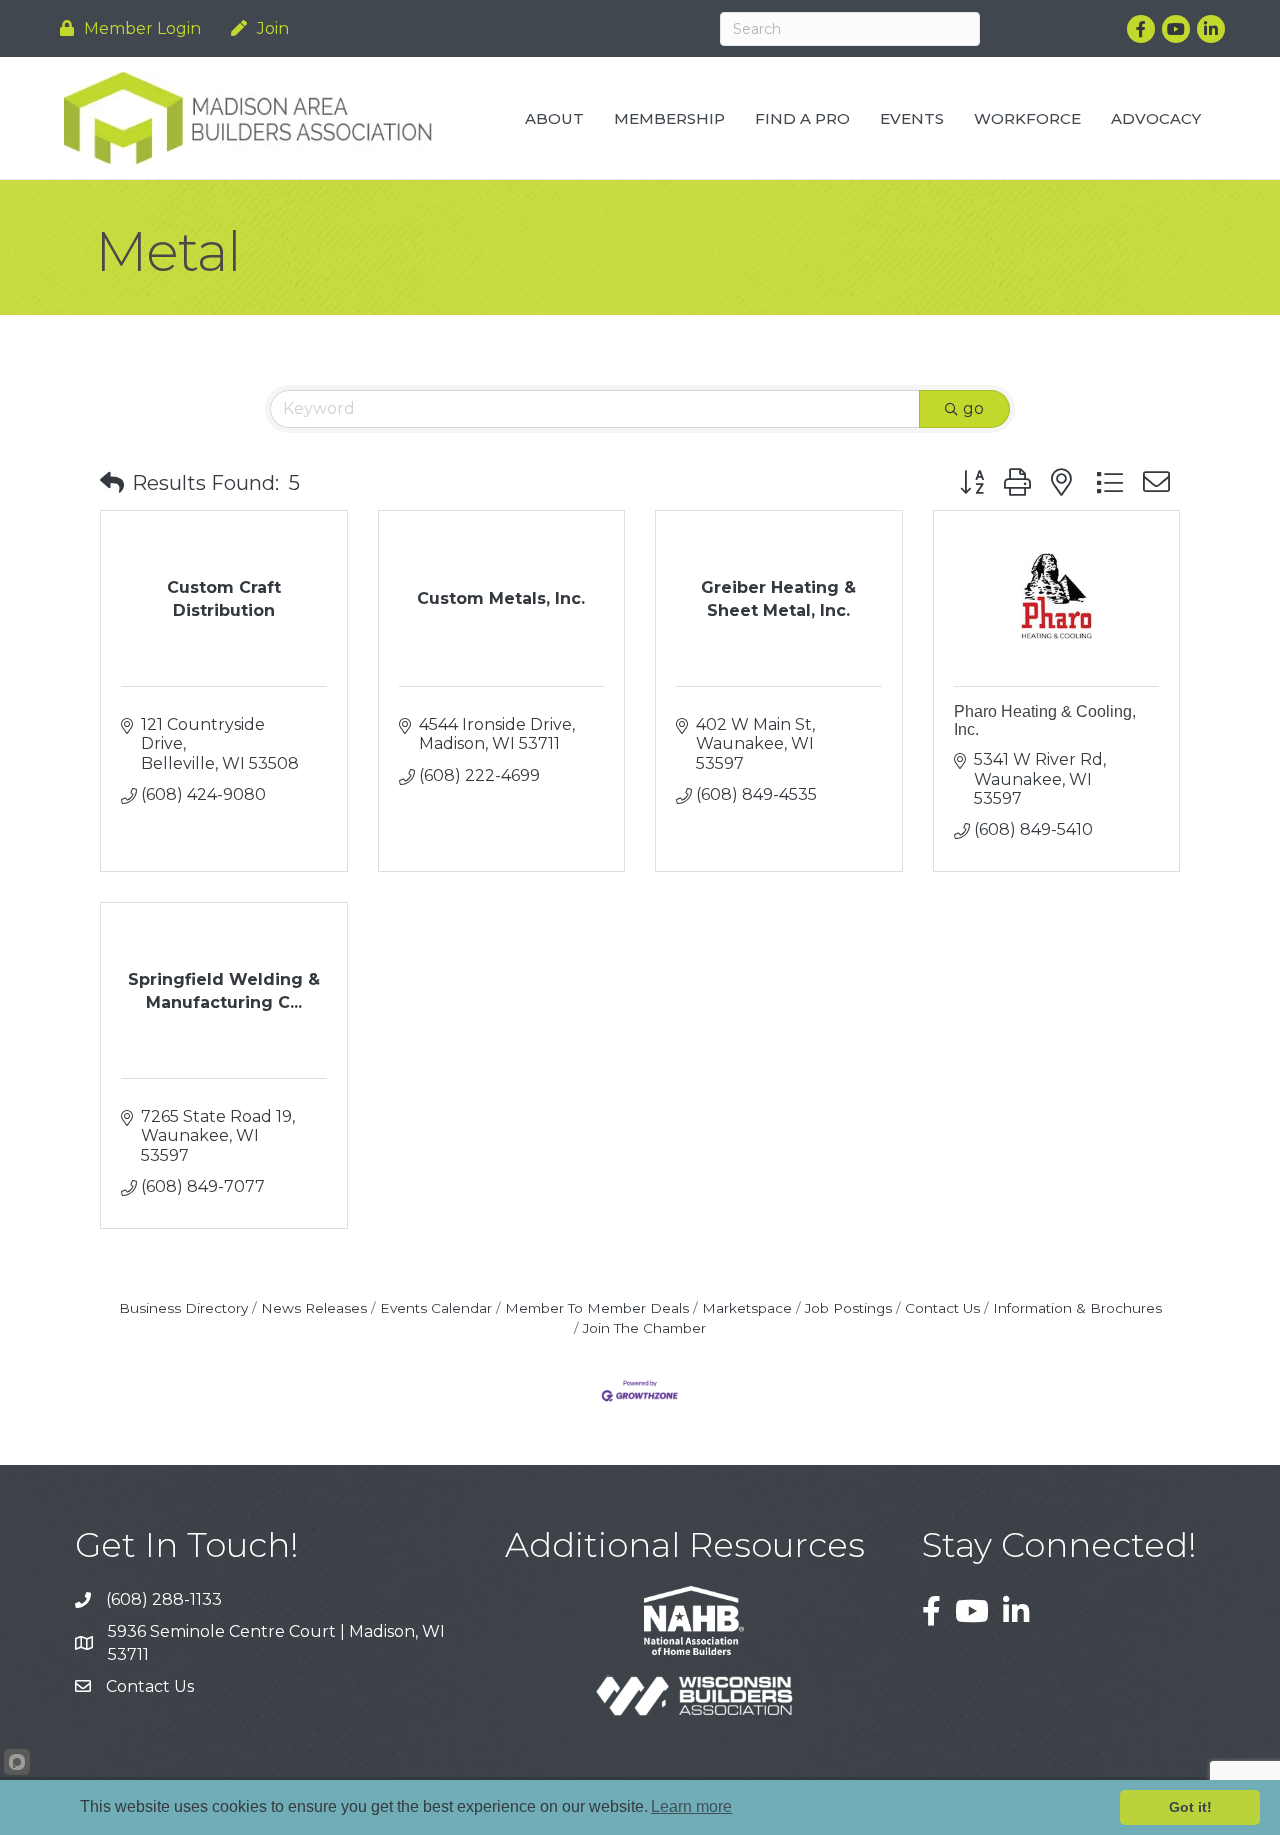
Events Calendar (436, 1308)
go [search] (973, 408)
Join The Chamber (644, 1328)
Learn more (691, 1806)
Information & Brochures (1077, 1308)
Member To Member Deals (597, 1308)
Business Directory (183, 1308)
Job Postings (848, 1308)
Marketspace (747, 1308)
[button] (112, 483)
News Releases (314, 1308)
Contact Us (942, 1308)
